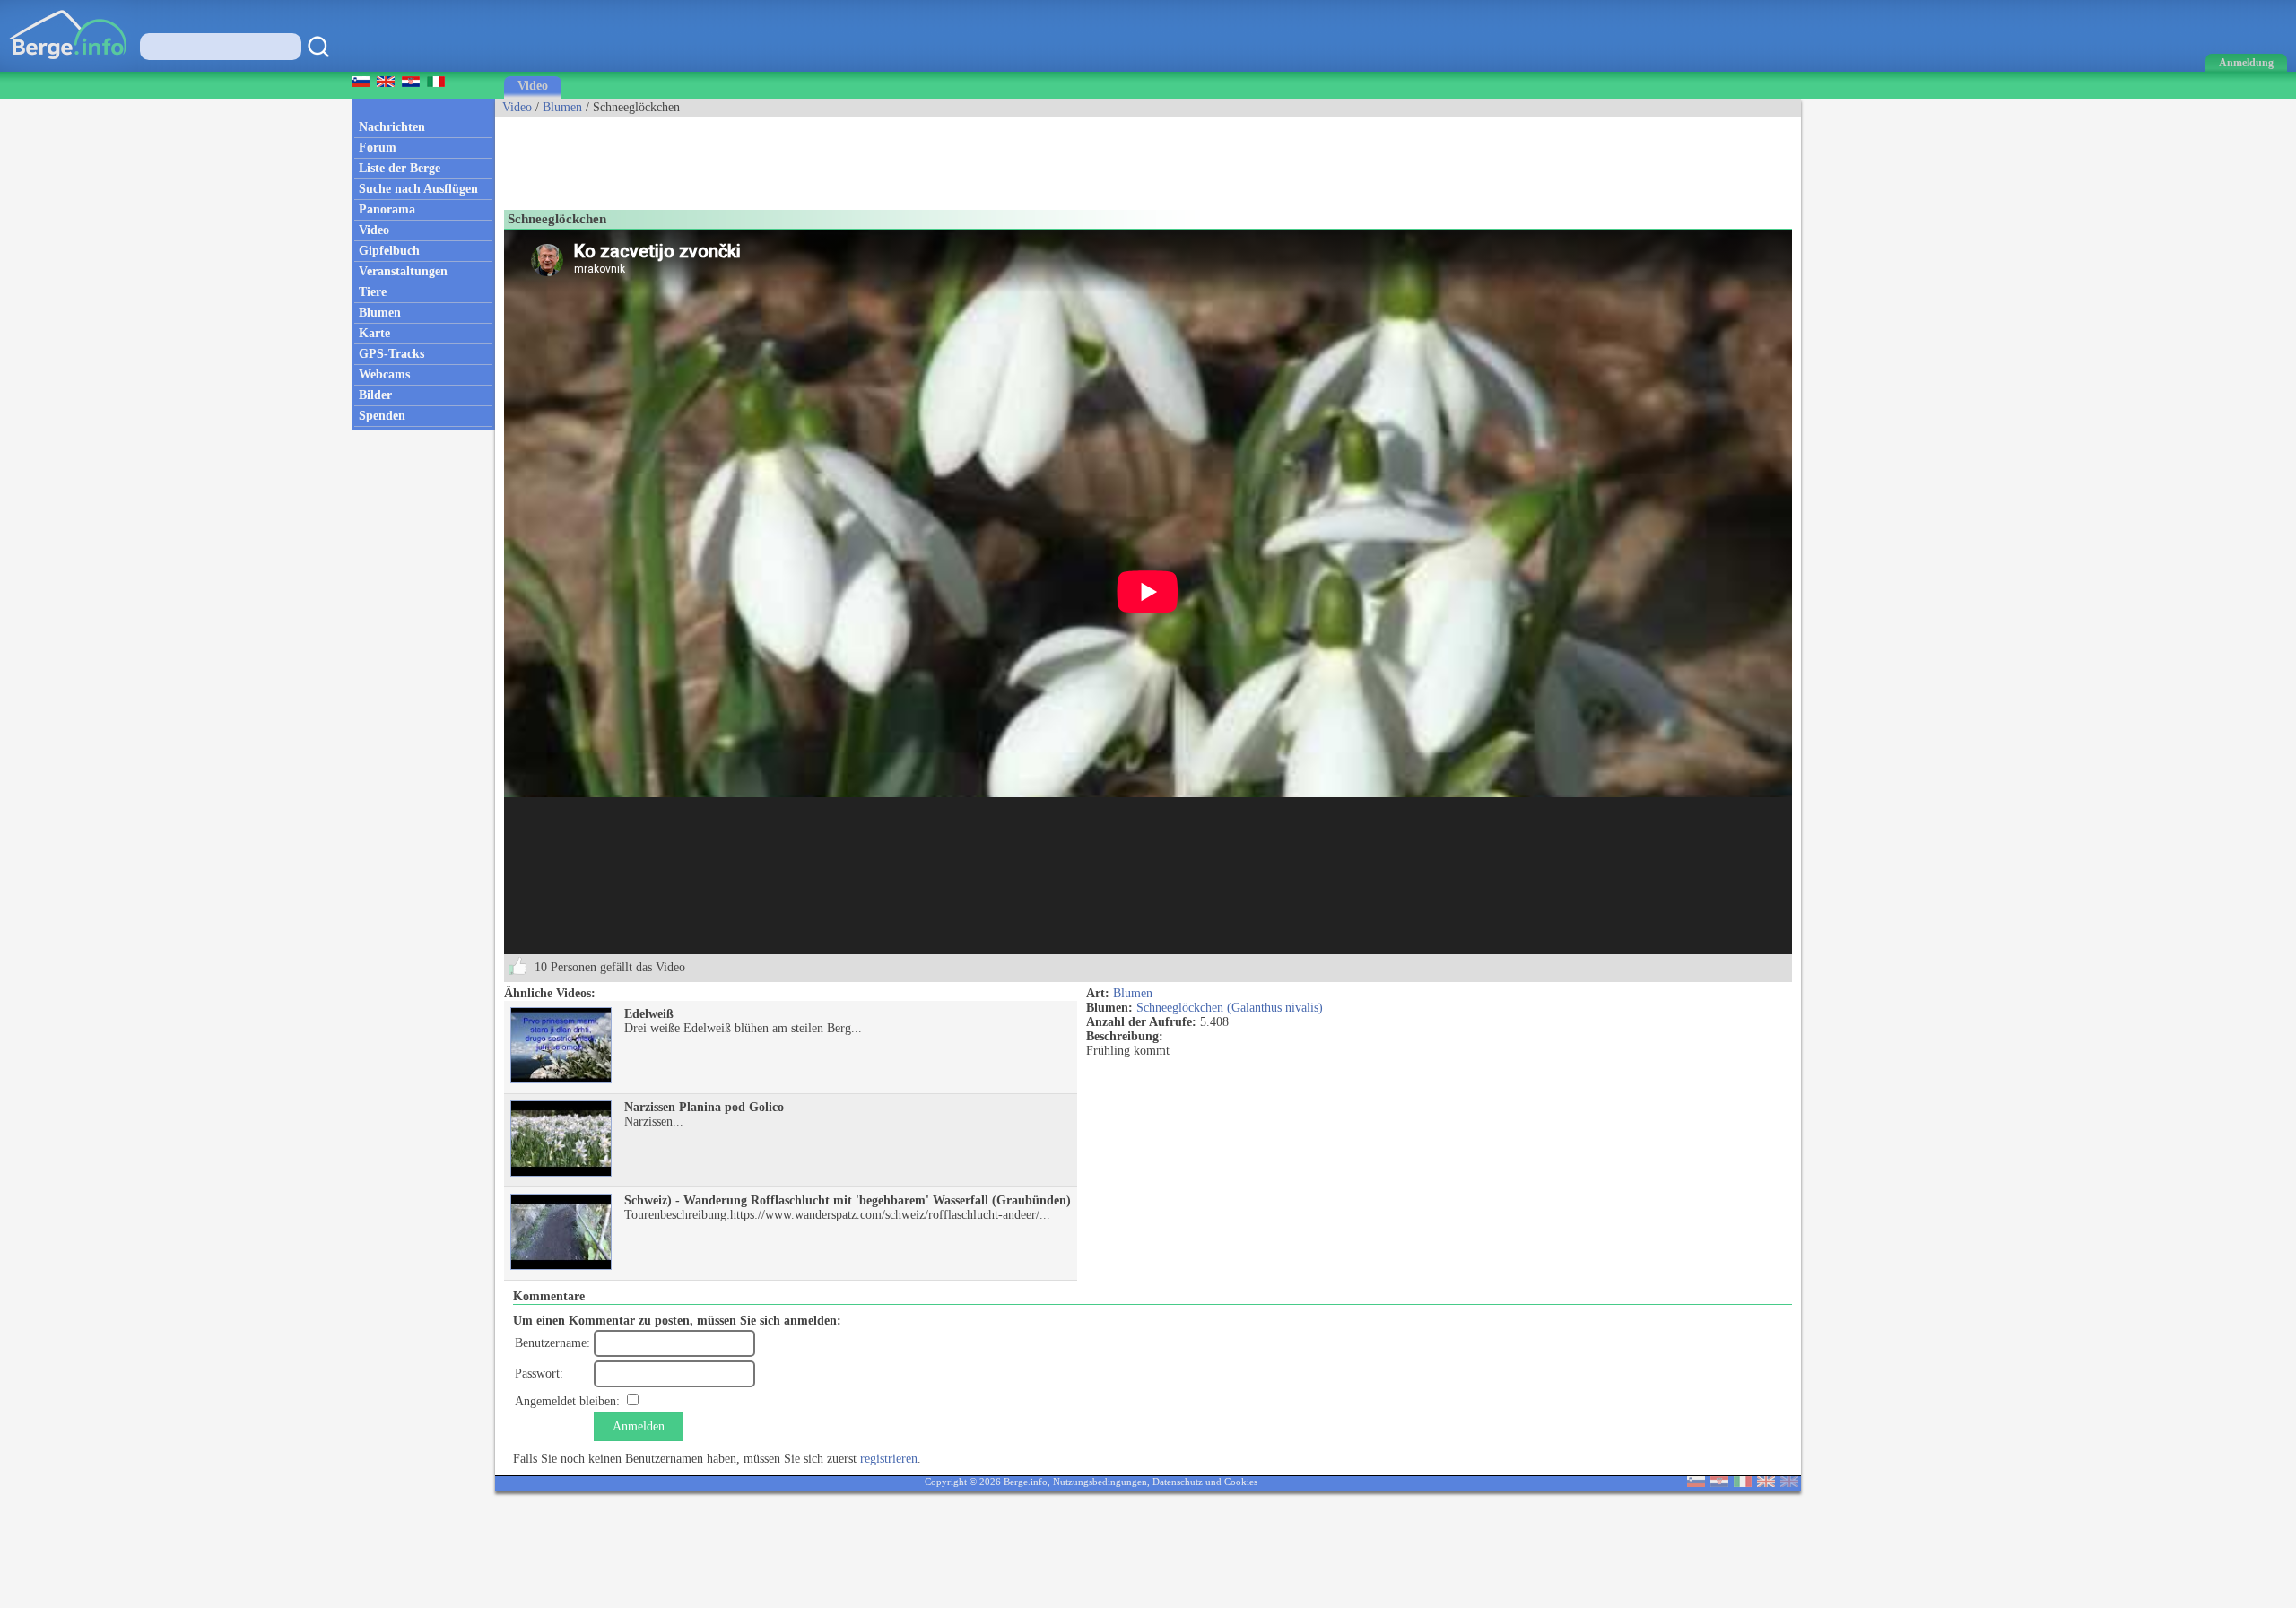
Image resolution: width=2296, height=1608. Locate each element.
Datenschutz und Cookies (1205, 1482)
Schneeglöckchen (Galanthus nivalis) (1230, 1008)
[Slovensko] (1696, 1483)
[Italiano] (1743, 1483)
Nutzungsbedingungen (1100, 1482)
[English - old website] (1789, 1483)
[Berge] (69, 68)
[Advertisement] (822, 157)
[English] (1766, 1483)
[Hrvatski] (1719, 1483)
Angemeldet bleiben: (567, 1401)
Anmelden (639, 1426)
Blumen (562, 107)
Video (533, 86)
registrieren (889, 1459)
